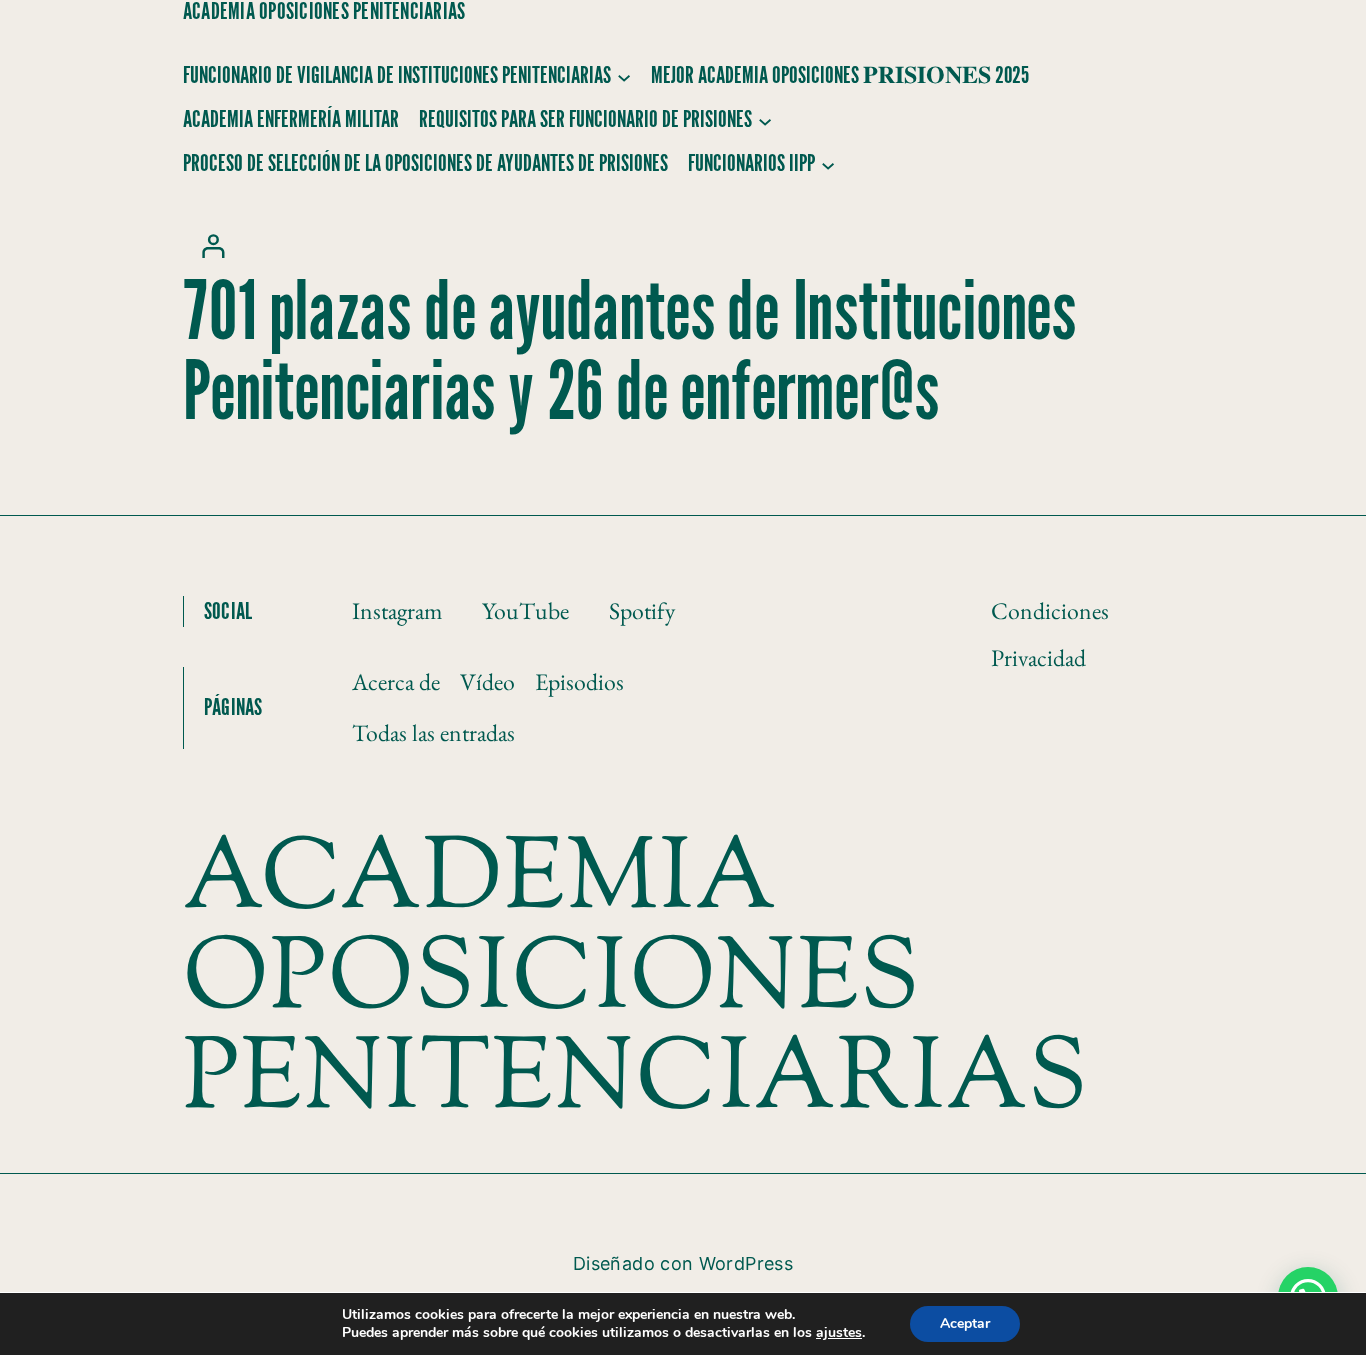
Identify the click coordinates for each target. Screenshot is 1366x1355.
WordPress (746, 1263)
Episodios (579, 681)
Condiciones (1050, 610)
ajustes (839, 1333)
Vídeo (487, 681)
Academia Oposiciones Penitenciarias (324, 12)
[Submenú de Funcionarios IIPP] (828, 164)
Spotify (642, 610)
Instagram (397, 610)
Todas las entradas (433, 732)
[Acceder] (212, 245)
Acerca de (396, 681)
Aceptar (965, 1323)
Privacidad (1038, 657)
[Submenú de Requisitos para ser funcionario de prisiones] (765, 120)
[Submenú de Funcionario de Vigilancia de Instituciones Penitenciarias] (624, 76)
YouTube (525, 610)
